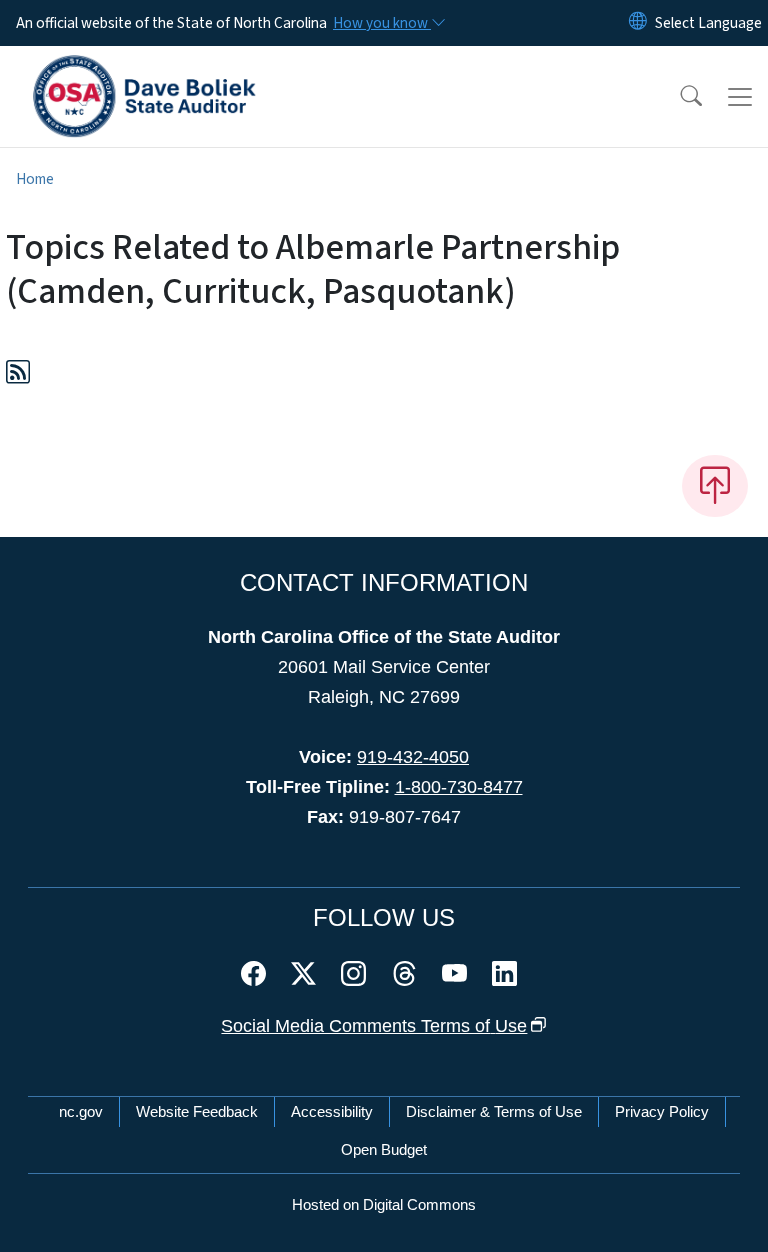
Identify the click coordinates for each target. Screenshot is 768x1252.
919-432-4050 (413, 757)
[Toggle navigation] (740, 97)
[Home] (144, 69)
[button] (678, 97)
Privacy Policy (662, 1111)
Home (35, 179)
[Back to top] (715, 486)
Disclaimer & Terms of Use (494, 1111)
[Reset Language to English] (638, 23)
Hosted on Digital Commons (384, 1204)
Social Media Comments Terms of (374, 1026)
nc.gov (81, 1111)
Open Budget (384, 1149)
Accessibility (332, 1111)
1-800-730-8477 (459, 787)
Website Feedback (197, 1111)
